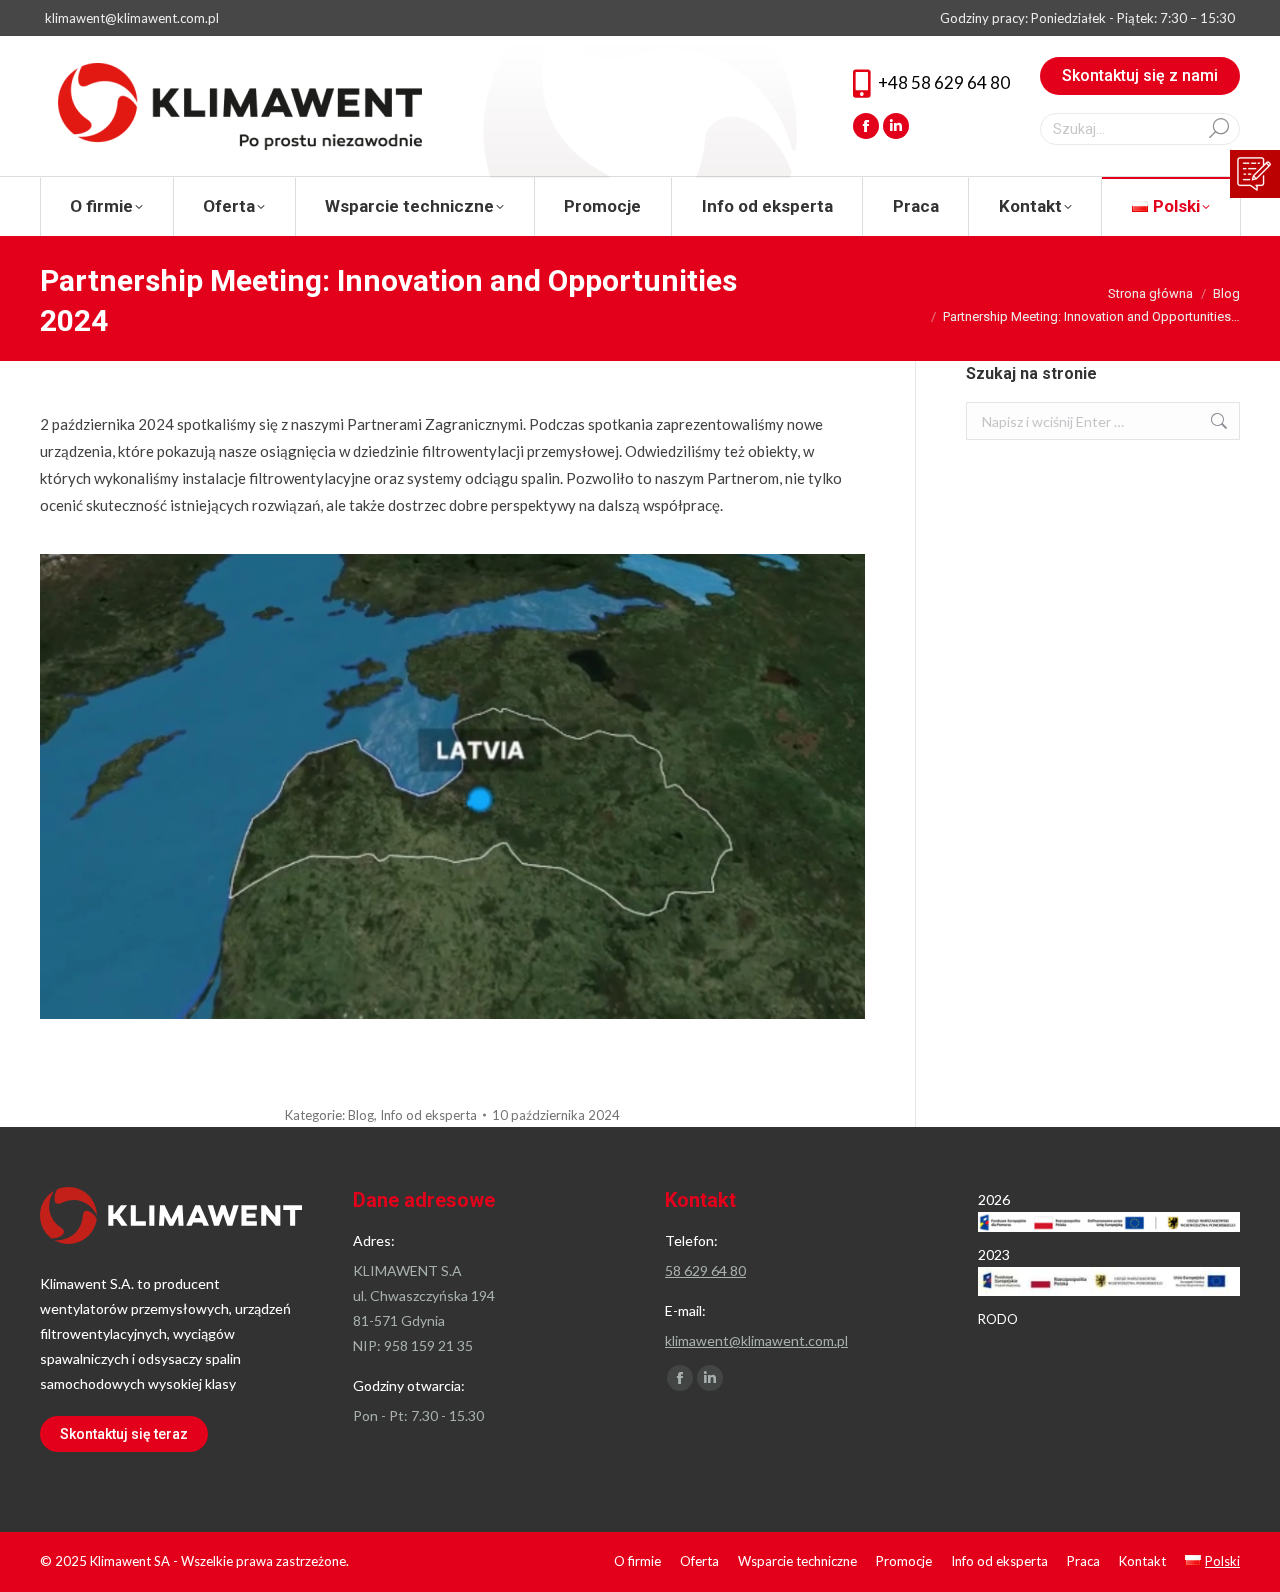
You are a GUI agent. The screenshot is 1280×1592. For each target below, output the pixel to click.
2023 (994, 1254)
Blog (361, 1115)
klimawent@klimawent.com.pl (132, 18)
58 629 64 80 (705, 1270)
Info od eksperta (428, 1115)
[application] (452, 786)
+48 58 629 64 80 (944, 82)
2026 (994, 1199)
